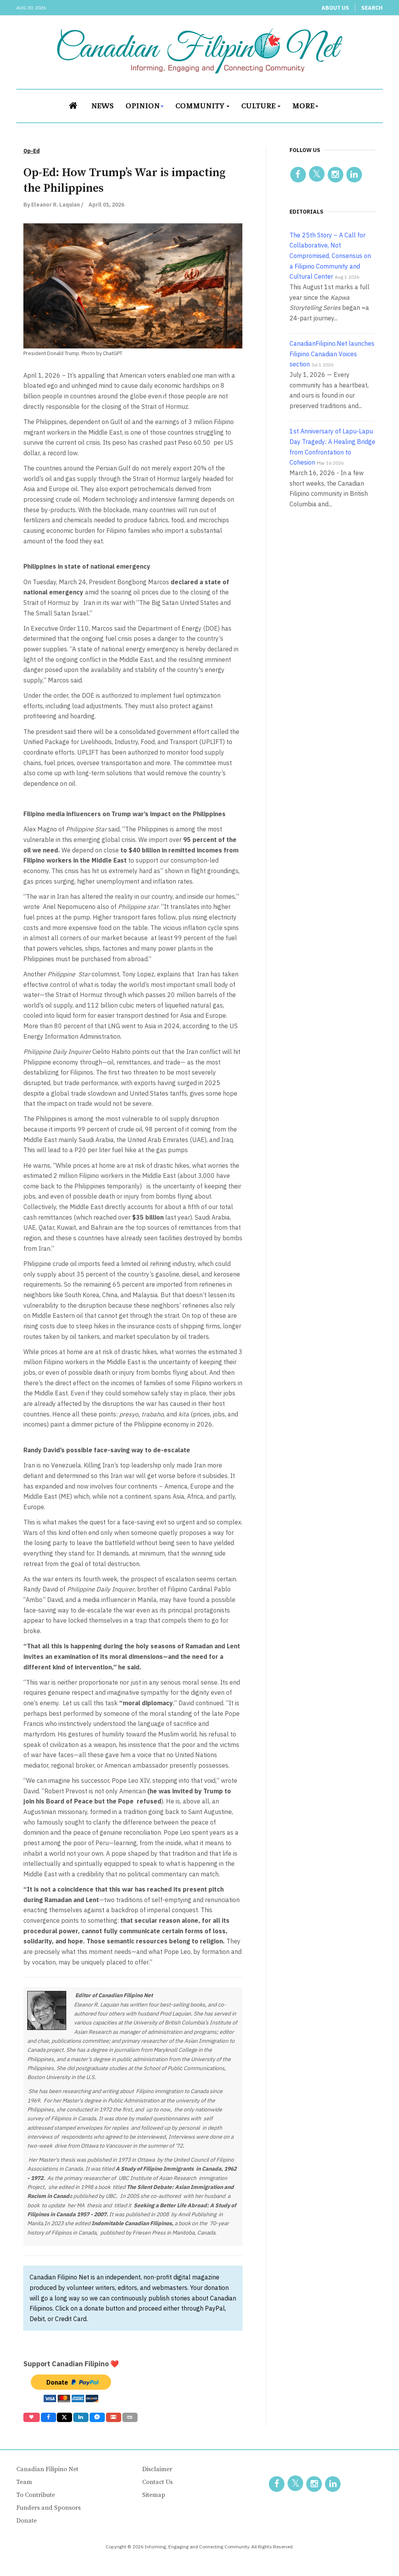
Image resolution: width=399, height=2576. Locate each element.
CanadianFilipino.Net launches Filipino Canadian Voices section (332, 354)
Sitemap (154, 2495)
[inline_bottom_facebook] (48, 2417)
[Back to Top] (376, 2553)
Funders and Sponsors (49, 2508)
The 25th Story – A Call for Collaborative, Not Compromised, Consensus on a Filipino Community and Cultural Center (330, 256)
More (303, 105)
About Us (335, 8)
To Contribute (36, 2495)
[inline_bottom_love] (32, 2417)
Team (24, 2482)
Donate (26, 2521)
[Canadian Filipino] (200, 51)
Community (200, 105)
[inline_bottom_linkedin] (81, 2417)
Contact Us (157, 2482)
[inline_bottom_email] (130, 2417)
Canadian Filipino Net (47, 2469)
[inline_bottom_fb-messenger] (97, 2417)
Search (372, 8)
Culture (259, 105)
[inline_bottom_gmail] (114, 2417)
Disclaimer (157, 2469)
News (102, 105)
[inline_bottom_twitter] (64, 2417)
